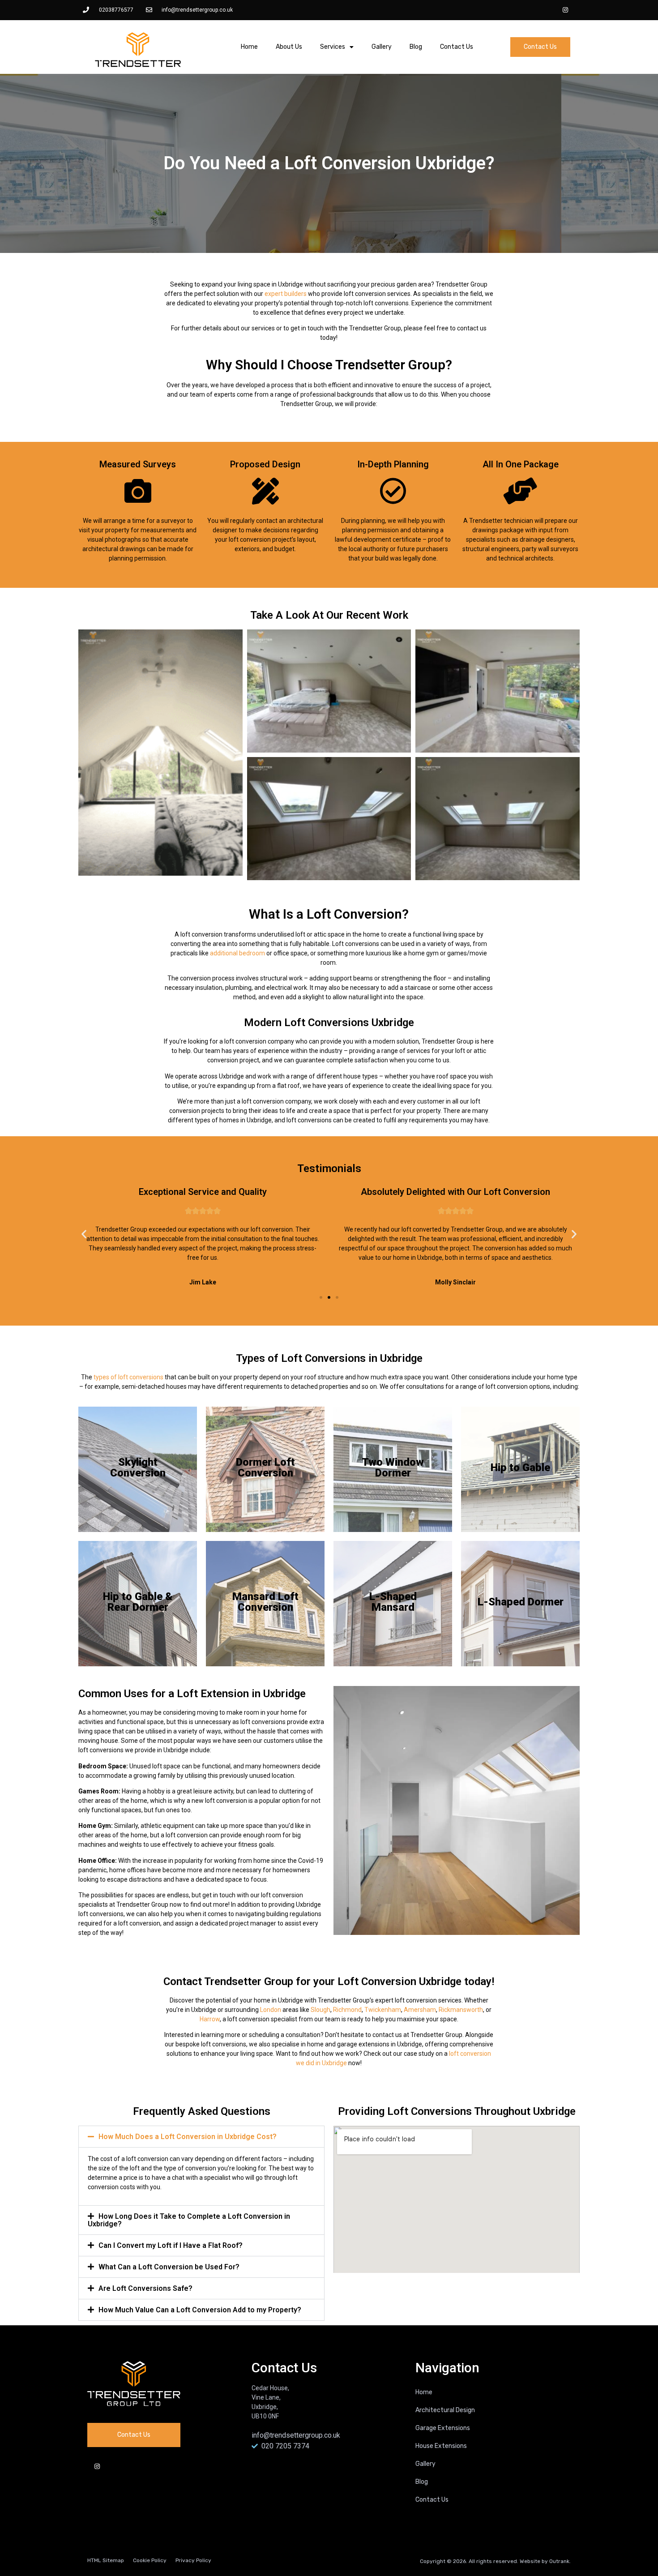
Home (249, 47)
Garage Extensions (443, 2428)
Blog (416, 47)
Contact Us (457, 47)
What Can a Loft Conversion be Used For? (169, 2267)
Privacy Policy (193, 2560)
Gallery (382, 47)
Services (333, 47)
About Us (289, 47)
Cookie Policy (150, 2560)
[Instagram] (565, 10)
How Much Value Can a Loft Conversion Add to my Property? (200, 2310)
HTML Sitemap (106, 2560)
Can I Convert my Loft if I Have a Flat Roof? (171, 2245)
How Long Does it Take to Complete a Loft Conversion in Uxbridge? (189, 2220)
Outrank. (560, 2561)
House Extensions (441, 2446)
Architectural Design (445, 2410)
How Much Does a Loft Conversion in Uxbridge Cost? (188, 2137)
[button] (84, 1234)
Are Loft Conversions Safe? (145, 2288)
